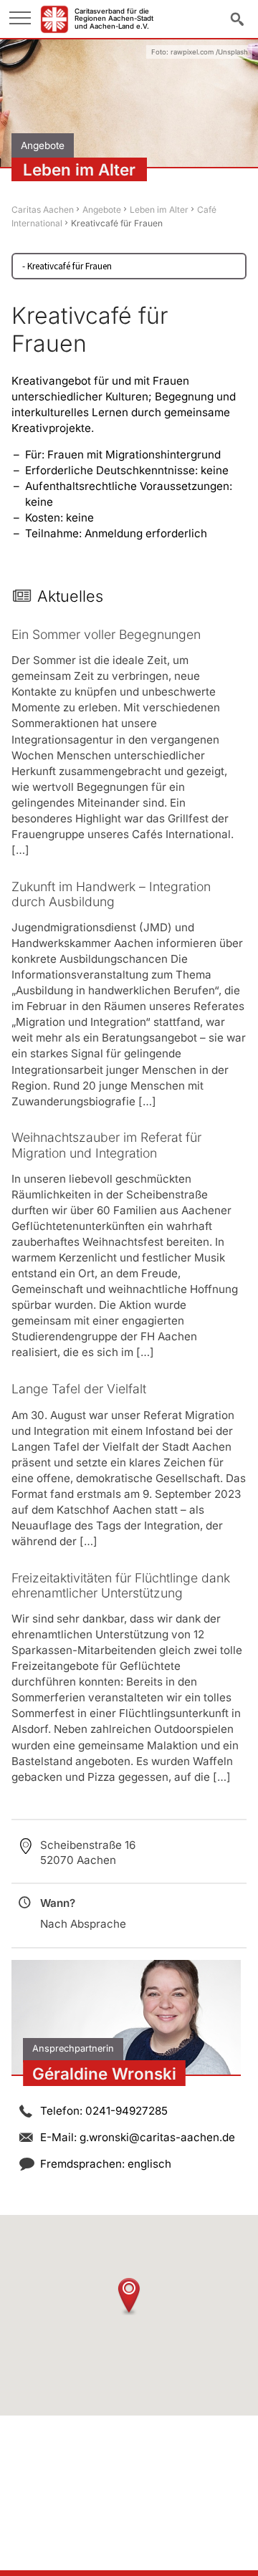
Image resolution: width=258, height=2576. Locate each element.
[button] (129, 2296)
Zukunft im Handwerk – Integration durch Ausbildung (111, 894)
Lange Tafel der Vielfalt (79, 1389)
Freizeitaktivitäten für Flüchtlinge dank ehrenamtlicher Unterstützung (121, 1585)
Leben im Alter (159, 210)
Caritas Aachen (43, 210)
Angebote (102, 210)
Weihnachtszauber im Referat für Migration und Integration (106, 1145)
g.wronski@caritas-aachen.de (157, 2137)
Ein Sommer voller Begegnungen (106, 634)
